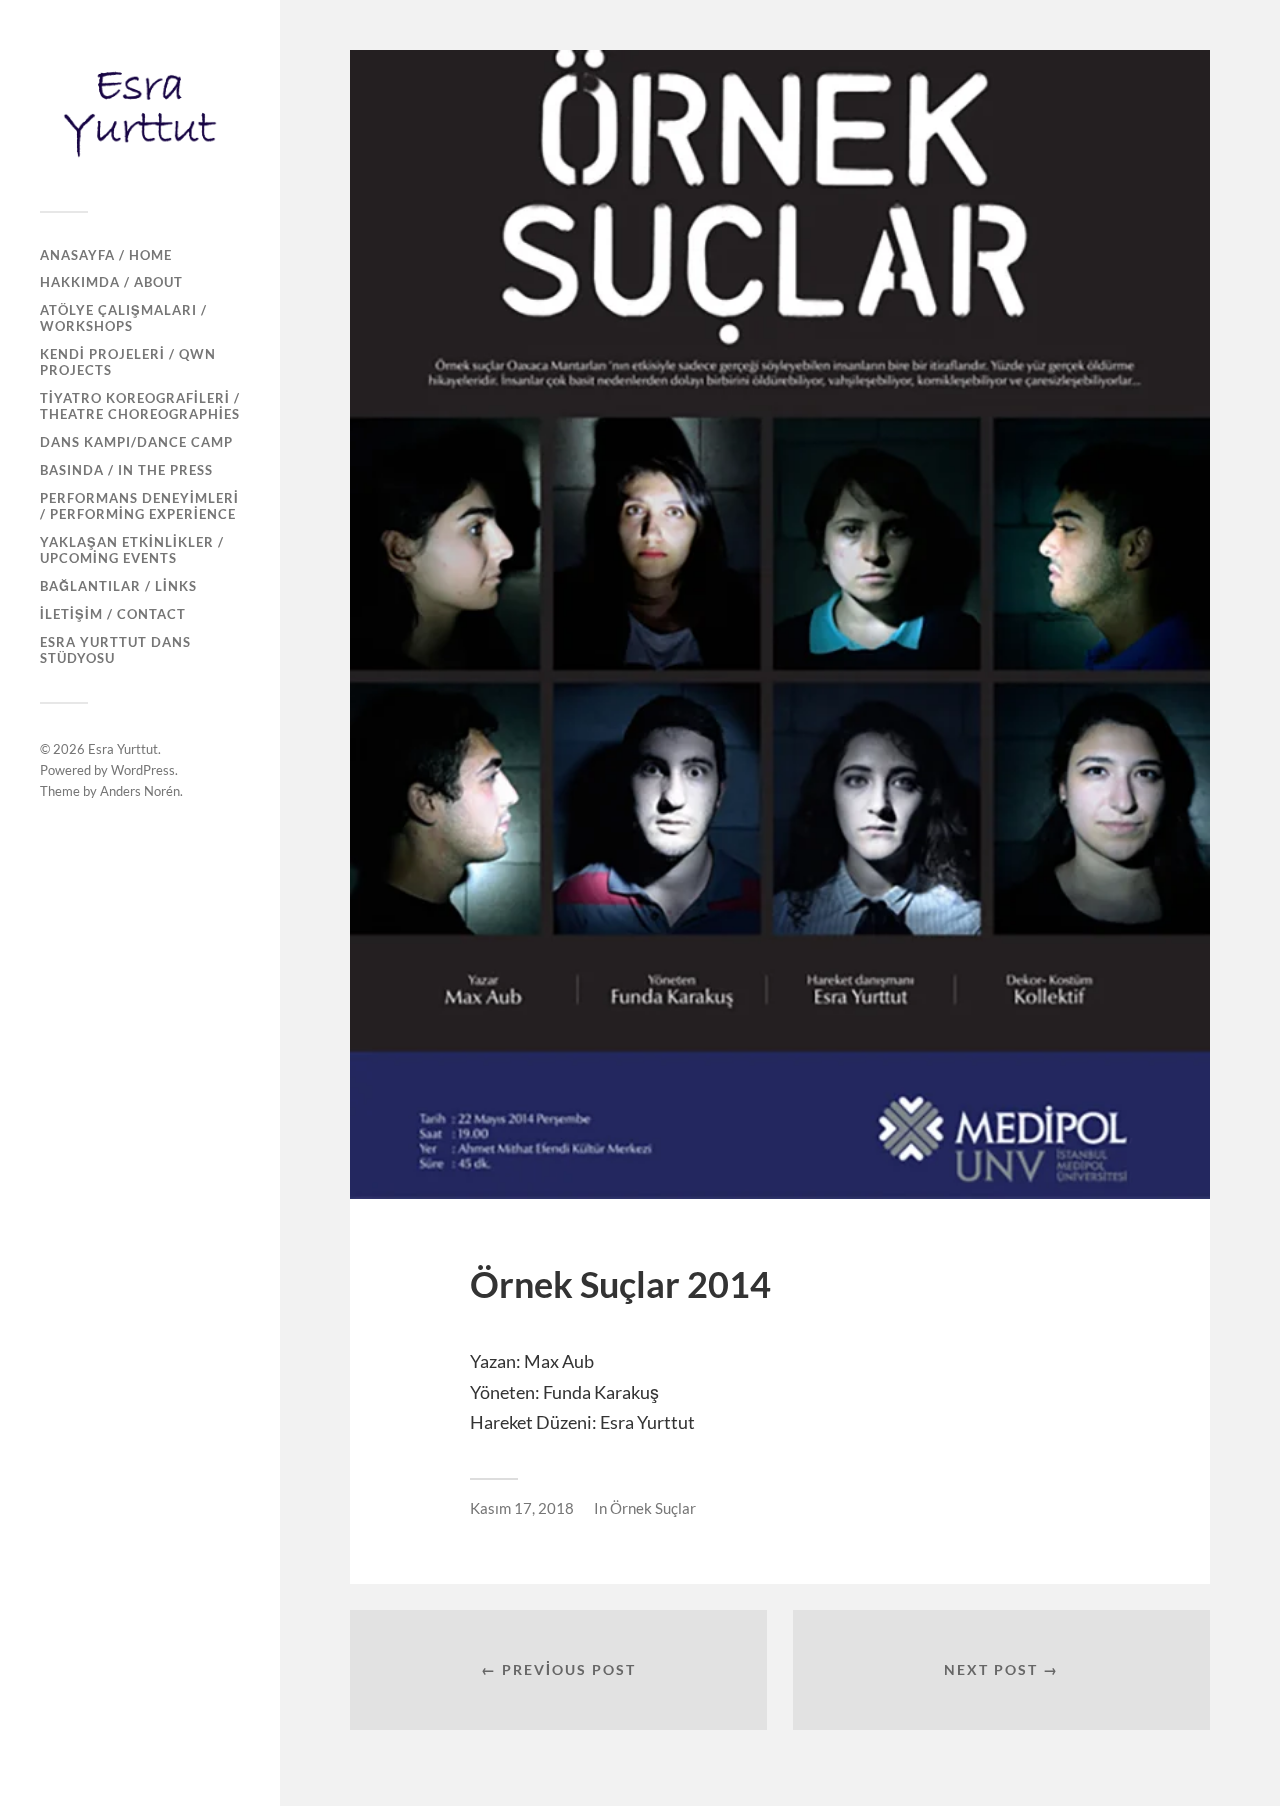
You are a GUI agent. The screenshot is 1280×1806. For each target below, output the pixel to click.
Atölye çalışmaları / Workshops (123, 318)
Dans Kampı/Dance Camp (136, 442)
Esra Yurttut (123, 749)
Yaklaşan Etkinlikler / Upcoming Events (132, 550)
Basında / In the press (126, 470)
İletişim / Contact (113, 614)
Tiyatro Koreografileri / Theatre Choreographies (140, 406)
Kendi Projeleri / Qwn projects (128, 362)
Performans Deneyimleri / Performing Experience (139, 506)
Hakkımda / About (111, 282)
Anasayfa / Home (106, 255)
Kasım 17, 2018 (522, 1508)
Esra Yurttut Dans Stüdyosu (115, 650)
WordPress (143, 770)
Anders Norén (140, 791)
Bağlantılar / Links (118, 586)
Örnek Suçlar (653, 1508)
